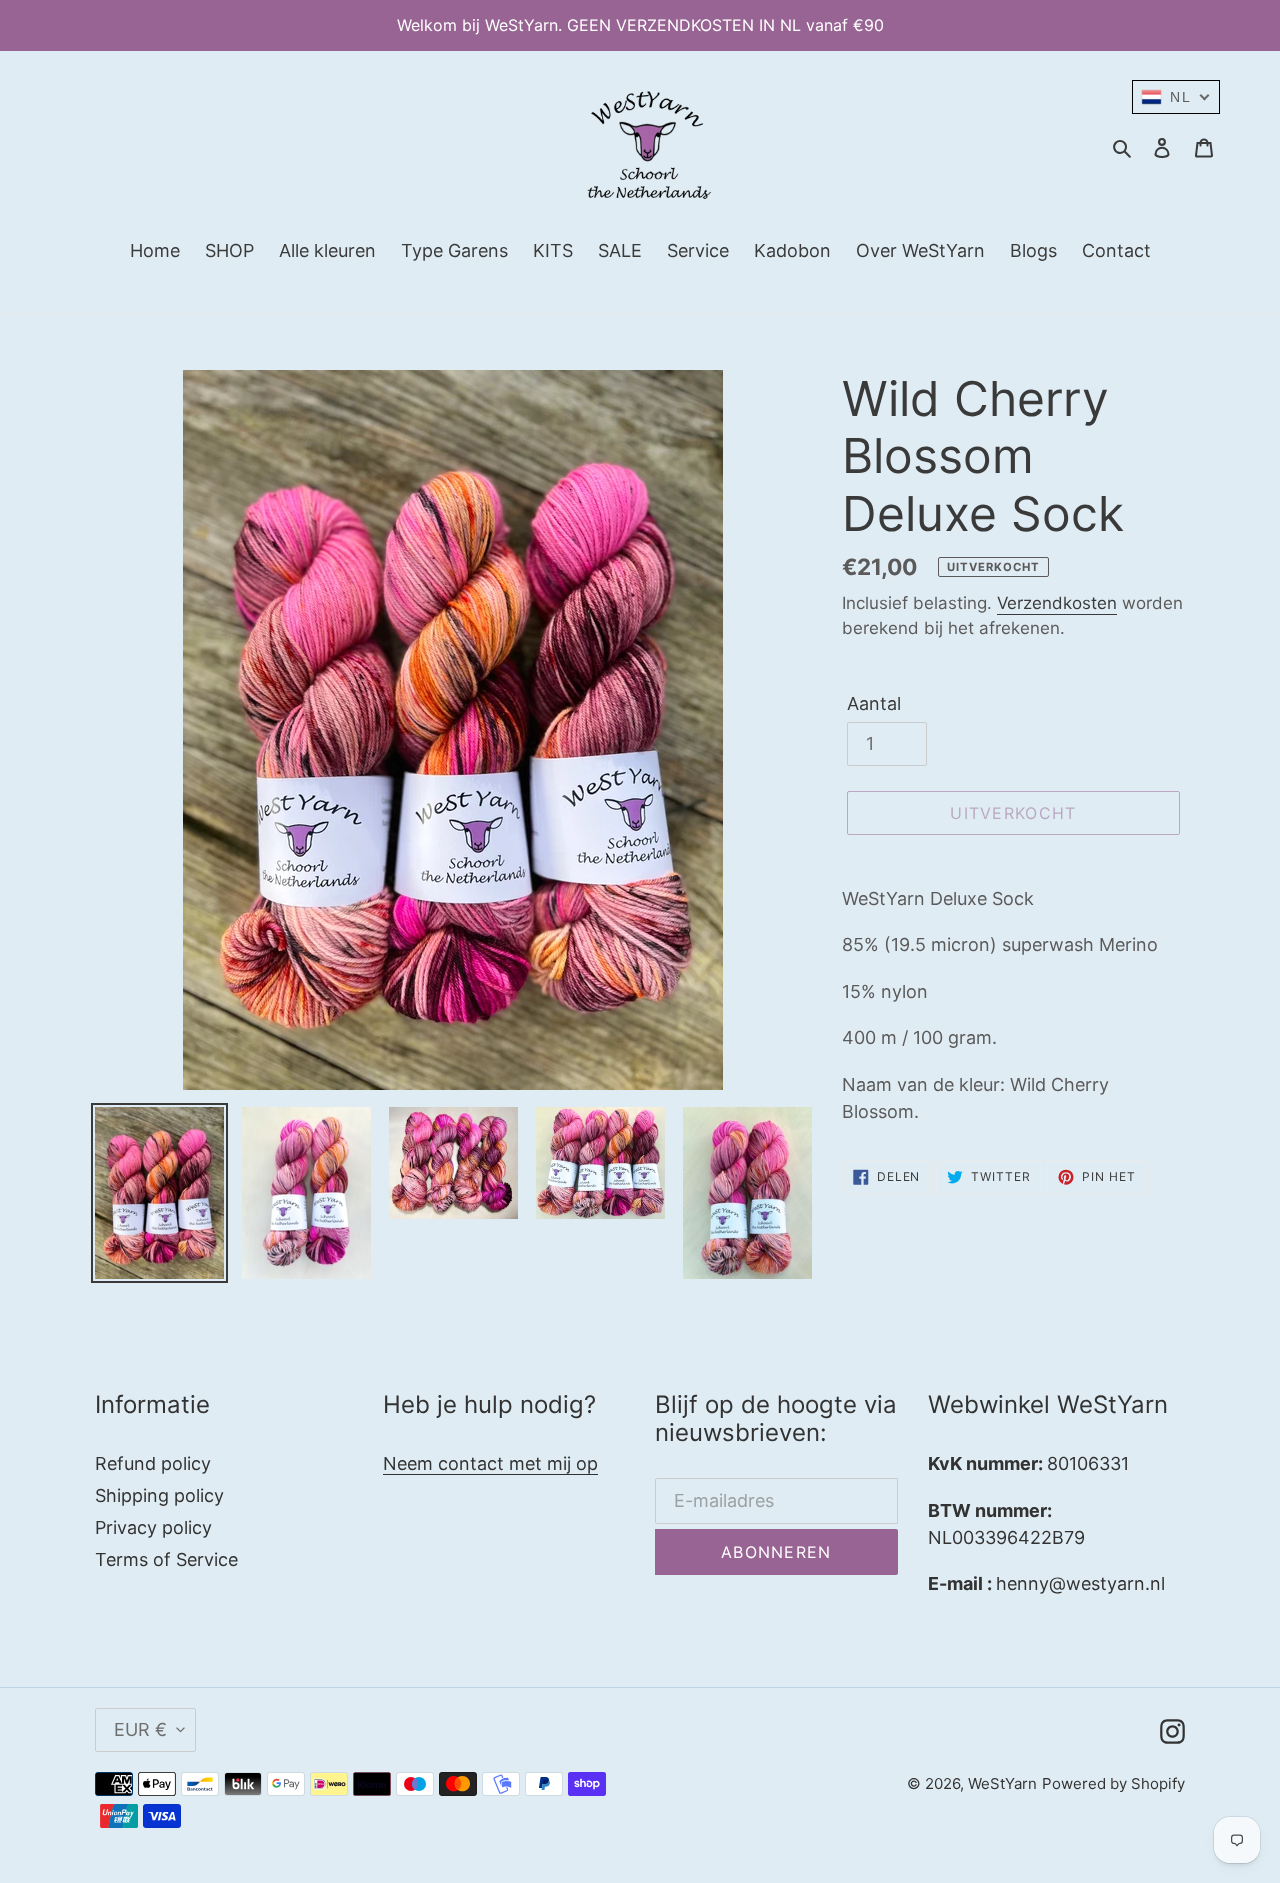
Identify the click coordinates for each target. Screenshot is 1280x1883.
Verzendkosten (1057, 603)
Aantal (874, 703)
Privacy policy (153, 1527)
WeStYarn (1002, 1783)
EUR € (140, 1729)
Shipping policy (159, 1495)
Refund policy (153, 1463)
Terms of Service (166, 1559)
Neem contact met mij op (490, 1463)
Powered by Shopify (1113, 1783)
